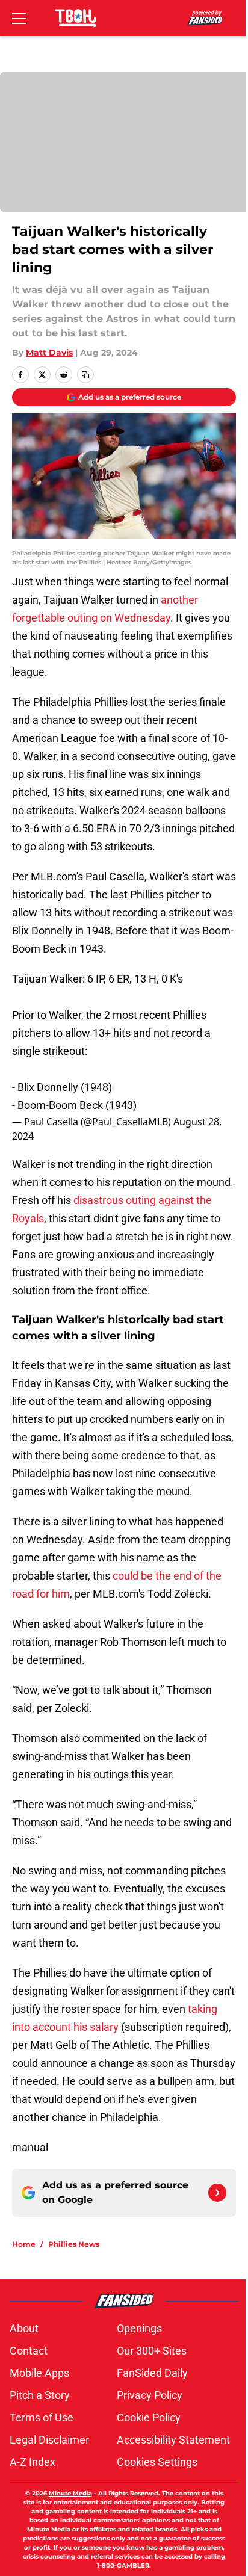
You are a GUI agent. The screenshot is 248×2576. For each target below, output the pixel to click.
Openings (139, 2328)
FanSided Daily (152, 2373)
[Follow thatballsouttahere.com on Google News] (217, 2193)
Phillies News (74, 2244)
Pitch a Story (40, 2395)
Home (24, 2244)
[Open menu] (19, 18)
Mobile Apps (39, 2373)
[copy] (85, 375)
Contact (29, 2351)
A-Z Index (33, 2462)
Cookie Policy (149, 2417)
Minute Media (70, 2493)
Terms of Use (42, 2417)
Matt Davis (49, 353)
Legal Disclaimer (49, 2440)
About (24, 2328)
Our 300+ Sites (152, 2351)
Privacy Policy (150, 2395)
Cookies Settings (157, 2462)
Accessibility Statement (173, 2440)
